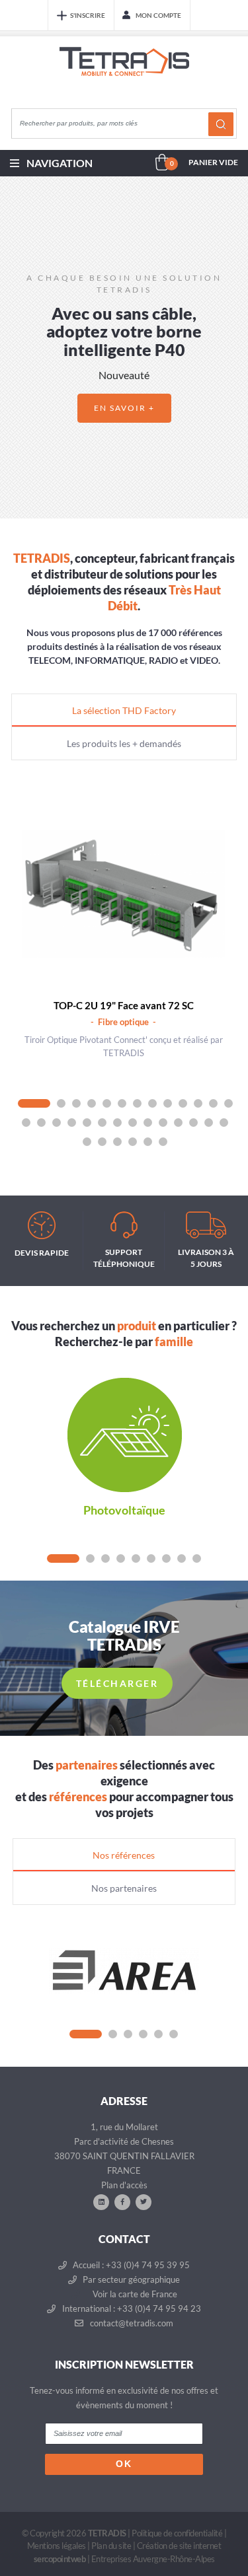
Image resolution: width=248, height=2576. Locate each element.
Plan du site (111, 2546)
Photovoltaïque (124, 1510)
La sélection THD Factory (124, 710)
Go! (221, 124)
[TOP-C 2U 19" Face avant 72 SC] (124, 894)
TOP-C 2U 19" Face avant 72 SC (124, 1005)
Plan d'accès (124, 2185)
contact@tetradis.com (131, 2323)
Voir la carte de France (134, 2294)
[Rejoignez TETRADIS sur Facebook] (122, 2201)
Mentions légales (57, 2546)
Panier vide (213, 162)
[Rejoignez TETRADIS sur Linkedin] (101, 2201)
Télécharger (117, 1683)
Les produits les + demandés (124, 743)
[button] (15, 347)
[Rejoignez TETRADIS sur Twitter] (144, 2201)
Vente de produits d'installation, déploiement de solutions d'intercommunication (124, 74)
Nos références (124, 1855)
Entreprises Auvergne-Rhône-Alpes (153, 2559)
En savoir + (124, 408)
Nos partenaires (124, 1888)
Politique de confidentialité (177, 2533)
